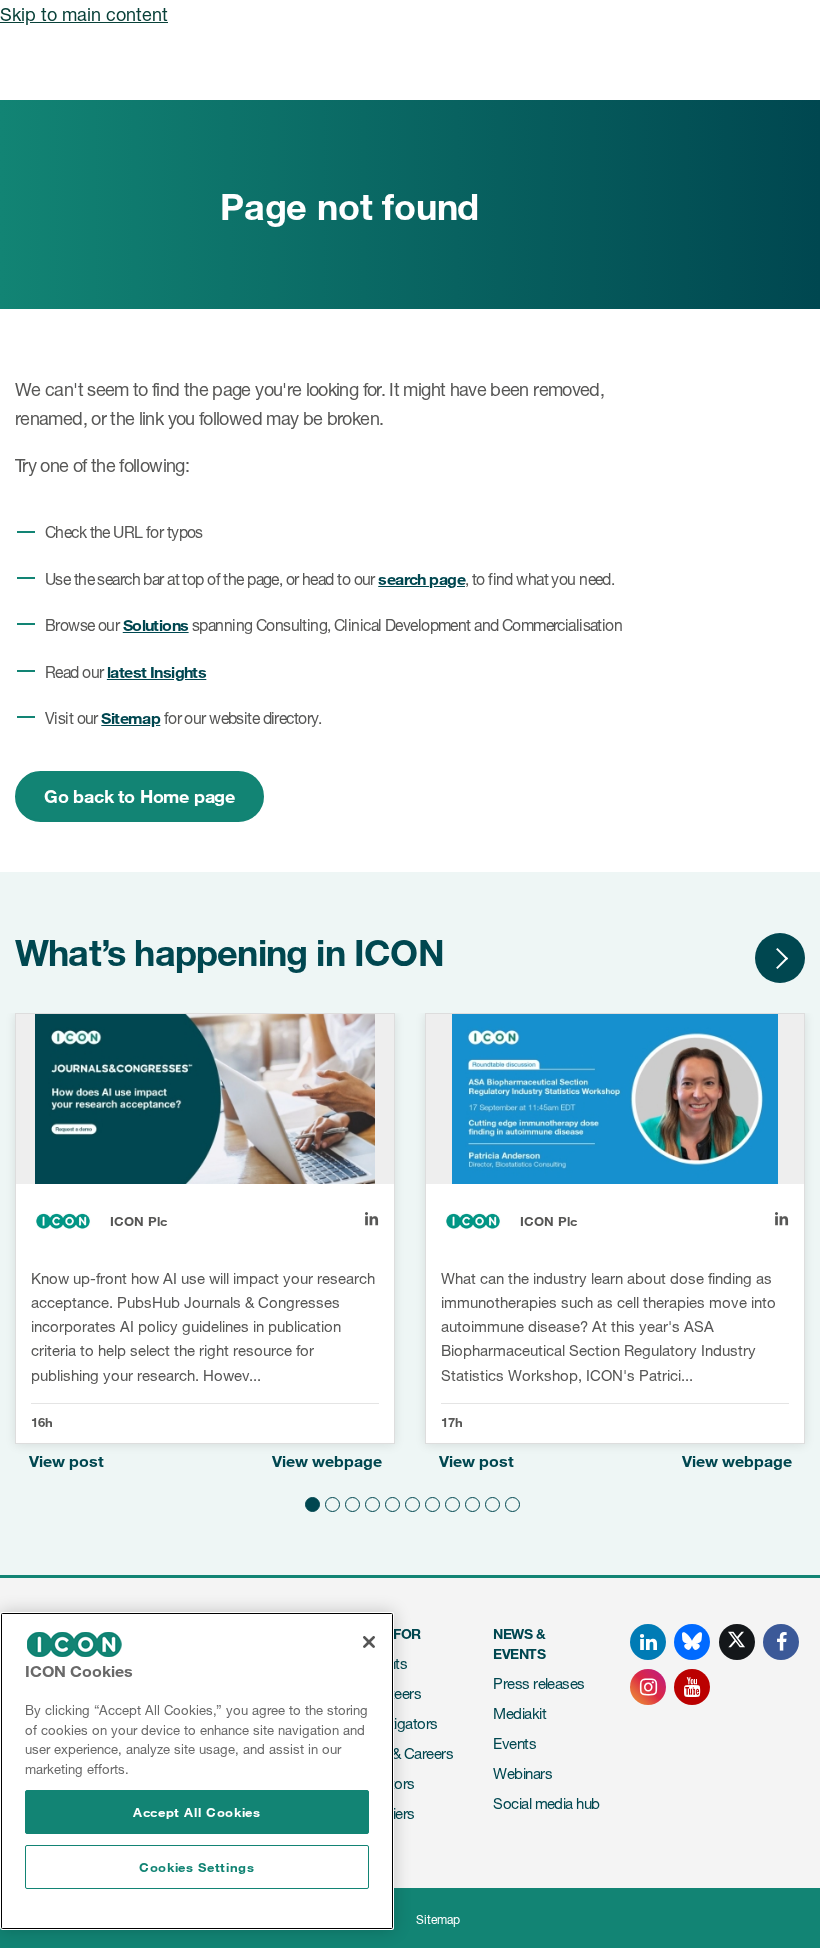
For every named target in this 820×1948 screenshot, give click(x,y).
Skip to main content (84, 14)
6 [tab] (410, 1502)
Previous (720, 958)
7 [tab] (430, 1502)
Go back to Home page (139, 796)
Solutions (156, 624)
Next (780, 958)
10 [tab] (490, 1502)
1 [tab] (310, 1502)
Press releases (538, 1683)
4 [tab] (370, 1502)
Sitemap (130, 717)
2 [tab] (330, 1502)
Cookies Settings (197, 1867)
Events (514, 1743)
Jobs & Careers (405, 1753)
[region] (197, 1771)
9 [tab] (470, 1502)
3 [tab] (350, 1502)
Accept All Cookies (197, 1812)
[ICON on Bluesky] (692, 1642)
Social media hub (546, 1803)
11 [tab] (510, 1502)
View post (66, 1460)
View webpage (327, 1460)
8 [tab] (450, 1502)
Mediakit (519, 1713)
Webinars (522, 1773)
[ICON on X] (737, 1642)
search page (421, 578)
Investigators (397, 1723)
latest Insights (156, 671)
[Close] (369, 1642)
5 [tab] (390, 1502)
